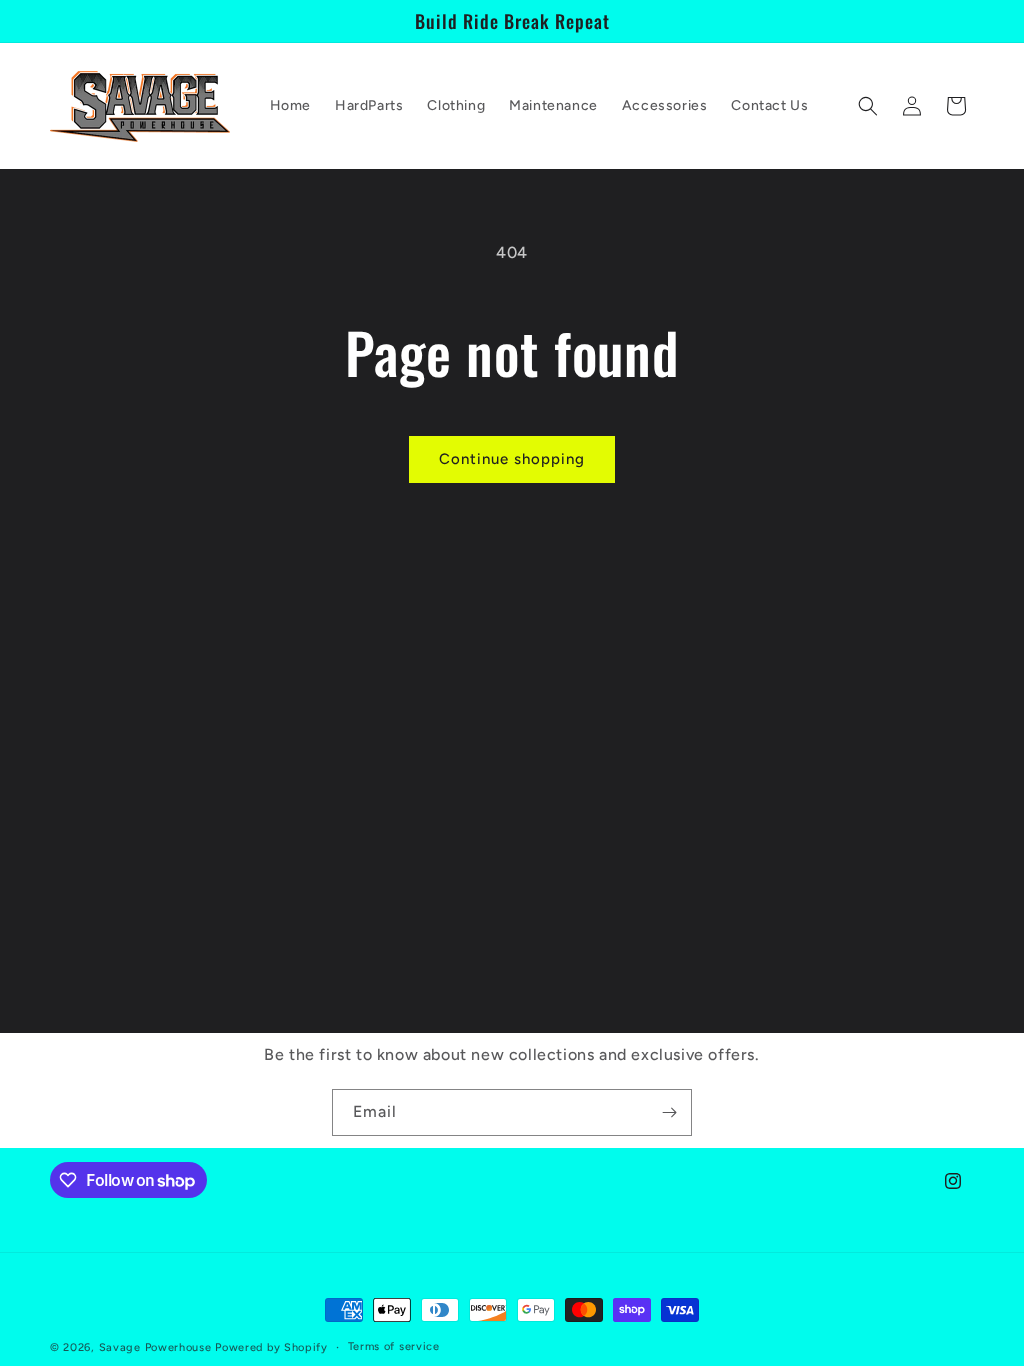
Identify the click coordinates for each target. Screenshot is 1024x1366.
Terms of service (394, 1346)
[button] (868, 106)
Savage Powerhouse (155, 1347)
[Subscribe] (669, 1112)
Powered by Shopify (271, 1347)
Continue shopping (512, 459)
